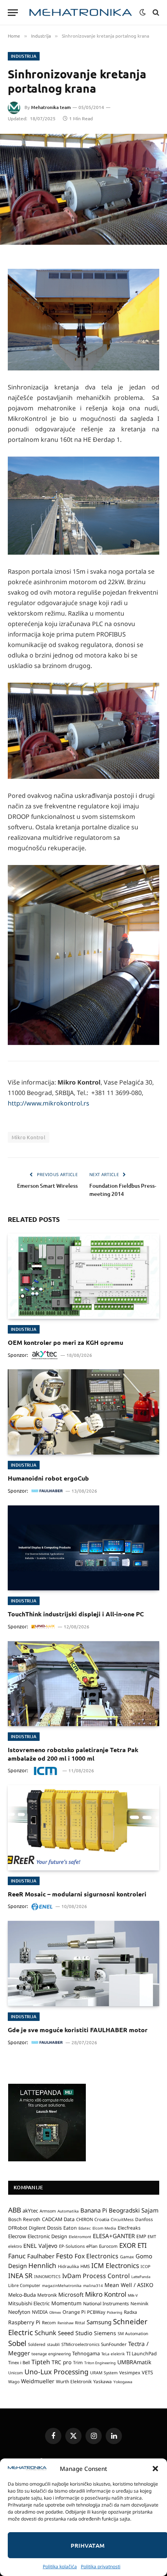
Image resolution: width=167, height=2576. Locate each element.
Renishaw (65, 2323)
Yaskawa (103, 2381)
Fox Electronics (97, 2256)
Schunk (45, 2333)
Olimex (55, 2312)
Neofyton (19, 2312)
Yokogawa (123, 2382)
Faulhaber (41, 2256)
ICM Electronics (115, 2265)
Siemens (105, 2333)
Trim (78, 2362)
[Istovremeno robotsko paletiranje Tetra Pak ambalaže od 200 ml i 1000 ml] (83, 1684)
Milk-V (133, 2295)
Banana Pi (94, 2210)
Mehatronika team (51, 107)
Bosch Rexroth (24, 2219)
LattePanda (141, 2277)
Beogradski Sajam (134, 2210)
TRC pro (62, 2362)
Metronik (47, 2295)
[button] (155, 2469)
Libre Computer (24, 2285)
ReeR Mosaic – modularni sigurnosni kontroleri (77, 1894)
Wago (14, 2382)
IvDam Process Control (96, 2276)
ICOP (145, 2266)
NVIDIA (40, 2312)
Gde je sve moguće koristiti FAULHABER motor (78, 2030)
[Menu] (13, 13)
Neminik (139, 2303)
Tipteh (41, 2362)
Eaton (70, 2228)
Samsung (99, 2322)
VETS (147, 2372)
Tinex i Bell (19, 2362)
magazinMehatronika (62, 2285)
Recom (49, 2323)
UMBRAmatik (134, 2362)
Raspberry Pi (24, 2322)
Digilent (37, 2228)
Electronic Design (47, 2236)
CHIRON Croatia (93, 2219)
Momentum (66, 2303)
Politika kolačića (60, 2566)
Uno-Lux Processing (57, 2372)
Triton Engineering (100, 2363)
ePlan (92, 2246)
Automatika (68, 2211)
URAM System (104, 2373)
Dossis (54, 2228)
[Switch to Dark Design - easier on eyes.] (143, 12)
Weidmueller (38, 2381)
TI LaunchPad (142, 2354)
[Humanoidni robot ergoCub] (83, 1412)
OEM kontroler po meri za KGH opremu (65, 1342)
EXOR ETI (133, 2245)
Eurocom (108, 2246)
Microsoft (71, 2295)
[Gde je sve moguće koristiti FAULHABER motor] (83, 1963)
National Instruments (106, 2304)
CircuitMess (122, 2220)
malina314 (93, 2285)
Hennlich (42, 2265)
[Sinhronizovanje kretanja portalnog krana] (83, 189)
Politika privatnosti (101, 2566)
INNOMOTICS (47, 2277)
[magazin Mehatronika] (81, 13)
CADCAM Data (58, 2219)
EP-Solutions (72, 2246)
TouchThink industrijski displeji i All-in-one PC (76, 1614)
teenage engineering (51, 2354)
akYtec (30, 2211)
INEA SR (20, 2276)
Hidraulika (68, 2266)
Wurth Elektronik (74, 2381)
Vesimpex (130, 2372)
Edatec (85, 2228)
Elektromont (80, 2237)
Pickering (115, 2312)
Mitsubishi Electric (29, 2303)
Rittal (80, 2323)
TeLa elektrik (113, 2354)
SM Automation (133, 2334)
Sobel (17, 2343)
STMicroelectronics (80, 2344)
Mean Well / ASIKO (129, 2285)
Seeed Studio (75, 2333)
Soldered (37, 2344)
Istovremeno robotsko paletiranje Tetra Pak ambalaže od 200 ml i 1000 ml (73, 1754)
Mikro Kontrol (29, 1137)
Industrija (24, 56)
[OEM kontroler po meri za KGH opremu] (83, 1276)
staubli (53, 2344)
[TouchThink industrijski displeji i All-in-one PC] (83, 1548)
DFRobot (18, 2228)
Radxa (130, 2312)
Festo (64, 2256)
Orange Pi (74, 2312)
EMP (141, 2236)
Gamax (127, 2257)
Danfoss (144, 2219)
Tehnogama (86, 2353)
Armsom (48, 2211)
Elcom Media (104, 2228)
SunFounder (114, 2344)
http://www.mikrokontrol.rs (49, 1103)
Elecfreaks (129, 2228)
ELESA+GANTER (114, 2236)
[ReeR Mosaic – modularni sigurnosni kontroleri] (83, 1828)
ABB (15, 2210)
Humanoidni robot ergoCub (48, 1478)
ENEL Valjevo (40, 2246)
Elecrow (17, 2236)
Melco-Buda (22, 2295)
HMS (85, 2266)
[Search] (155, 13)
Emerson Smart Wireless (47, 1186)
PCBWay (96, 2312)
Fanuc (17, 2256)
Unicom (16, 2373)
